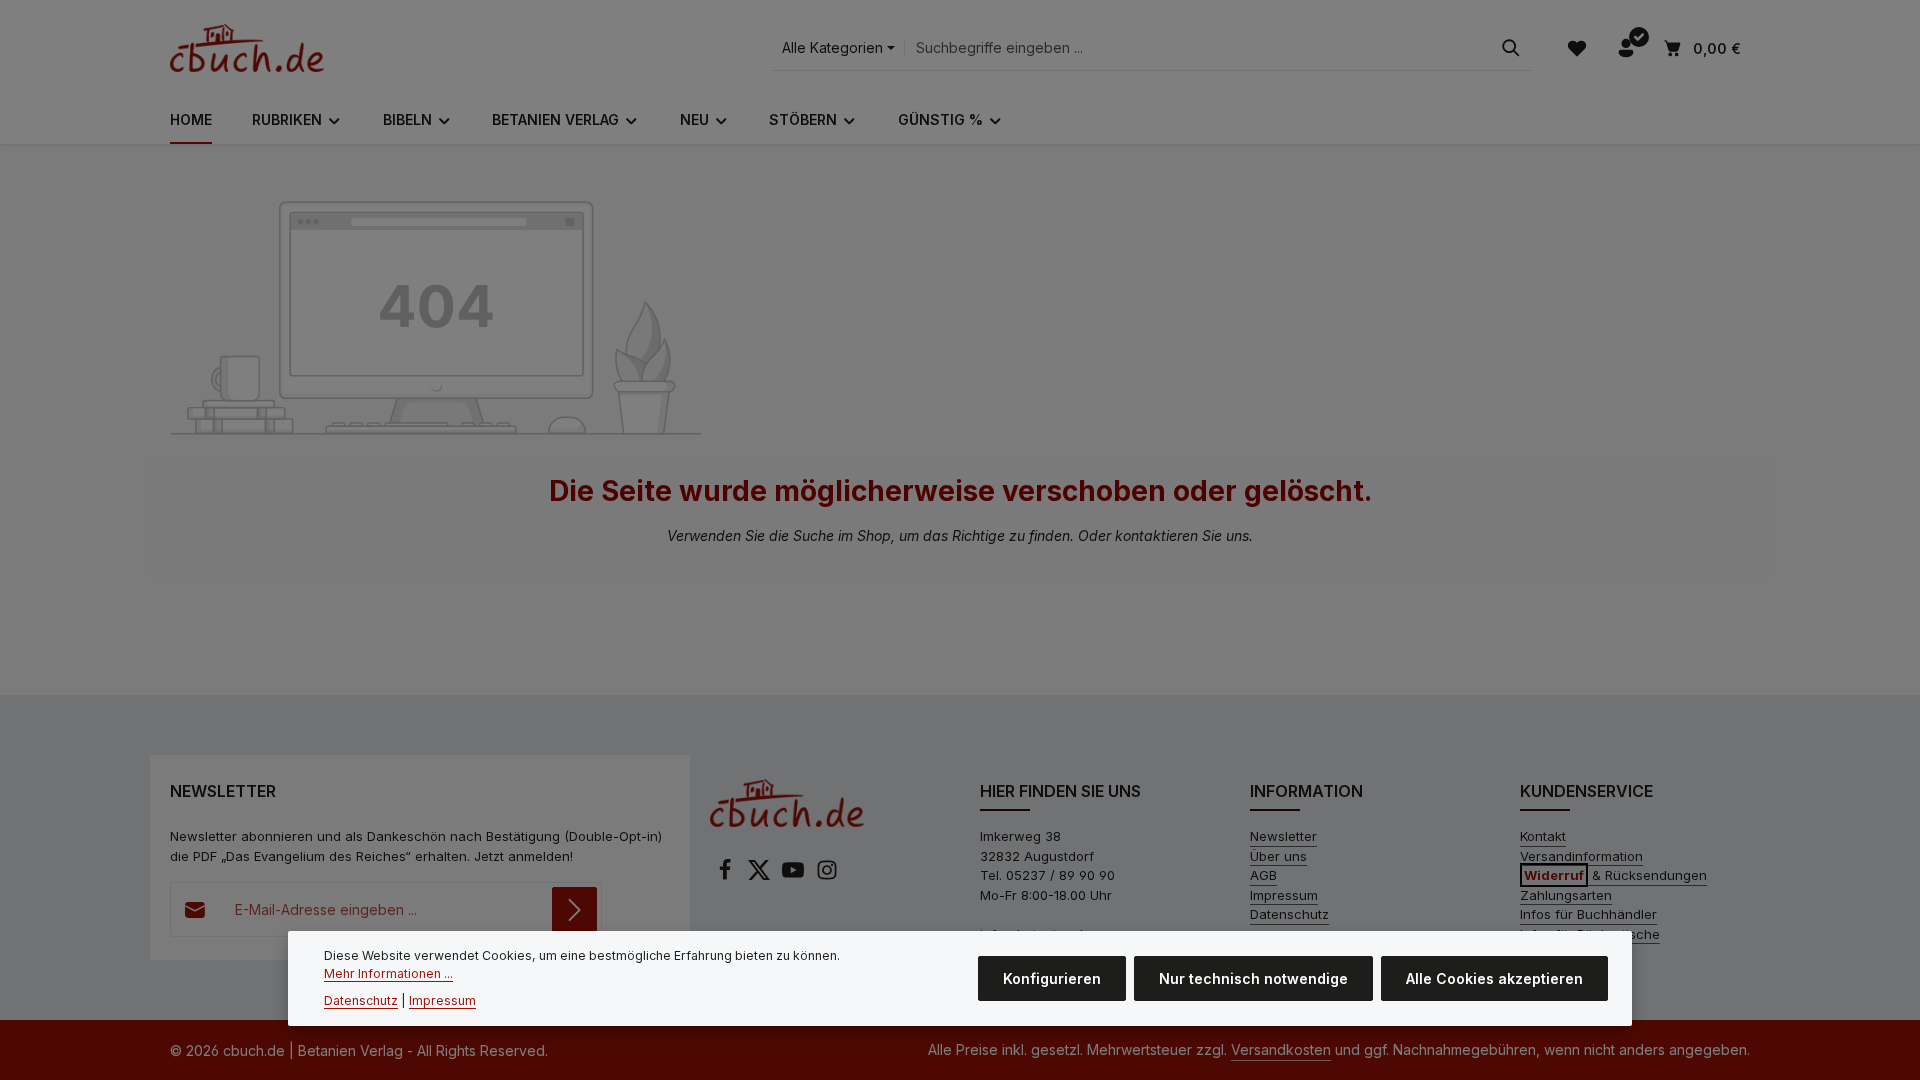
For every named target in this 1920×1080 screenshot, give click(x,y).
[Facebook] (727, 876)
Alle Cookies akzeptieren (1494, 978)
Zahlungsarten (1566, 895)
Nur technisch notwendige (1253, 978)
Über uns (1278, 856)
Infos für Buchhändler (1588, 914)
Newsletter (1283, 836)
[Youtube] (795, 876)
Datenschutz (1289, 914)
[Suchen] (1511, 48)
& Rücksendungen (1615, 875)
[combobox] (1197, 48)
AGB (1263, 875)
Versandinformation (1581, 856)
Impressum (1284, 895)
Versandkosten (1281, 1049)
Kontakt (1543, 836)
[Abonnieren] (574, 909)
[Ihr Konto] (1625, 48)
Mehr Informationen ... (388, 973)
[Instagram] (827, 876)
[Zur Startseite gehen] (247, 48)
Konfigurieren (1052, 978)
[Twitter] (761, 876)
